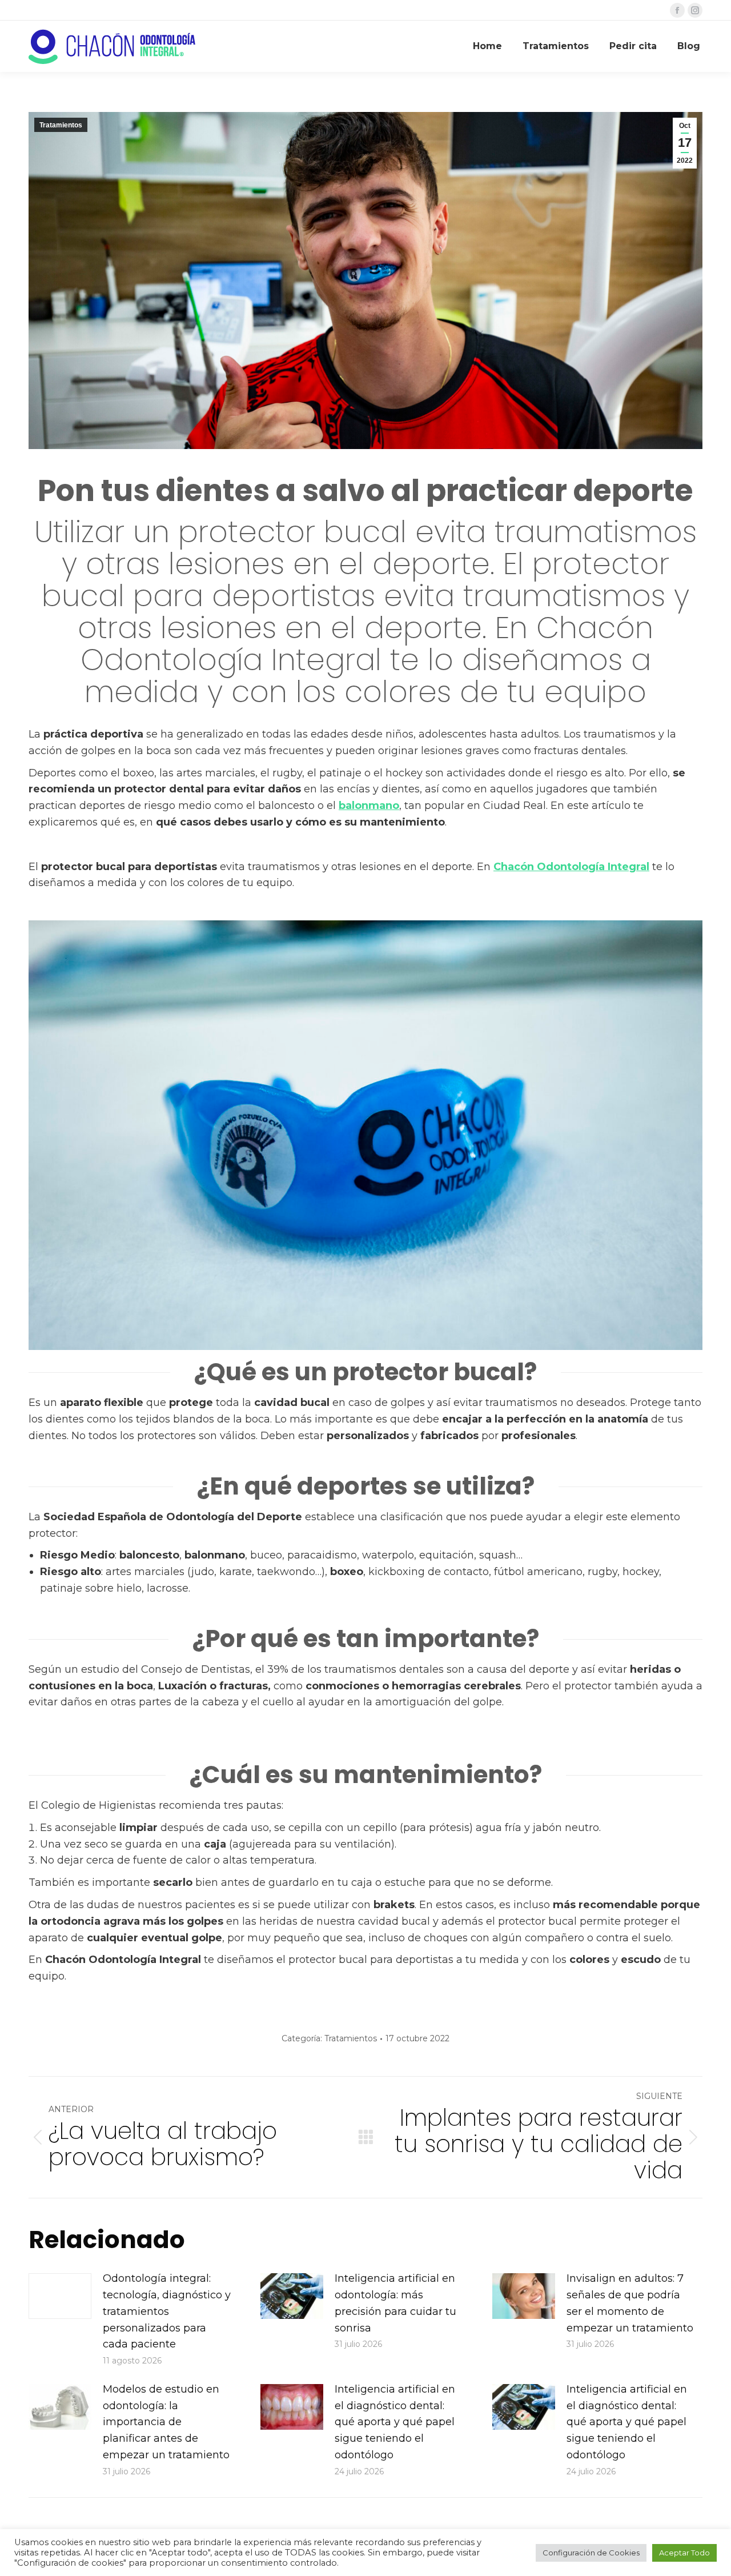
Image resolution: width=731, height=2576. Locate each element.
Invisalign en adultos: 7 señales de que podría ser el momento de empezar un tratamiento (630, 2303)
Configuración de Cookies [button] (591, 2553)
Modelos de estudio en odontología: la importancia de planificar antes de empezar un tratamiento (166, 2422)
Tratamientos (61, 125)
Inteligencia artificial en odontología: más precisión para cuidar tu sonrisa (395, 2303)
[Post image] (60, 2296)
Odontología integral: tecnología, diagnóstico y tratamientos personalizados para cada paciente (167, 2311)
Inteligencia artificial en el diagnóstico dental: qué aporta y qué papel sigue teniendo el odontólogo (395, 2422)
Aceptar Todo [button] (684, 2553)
